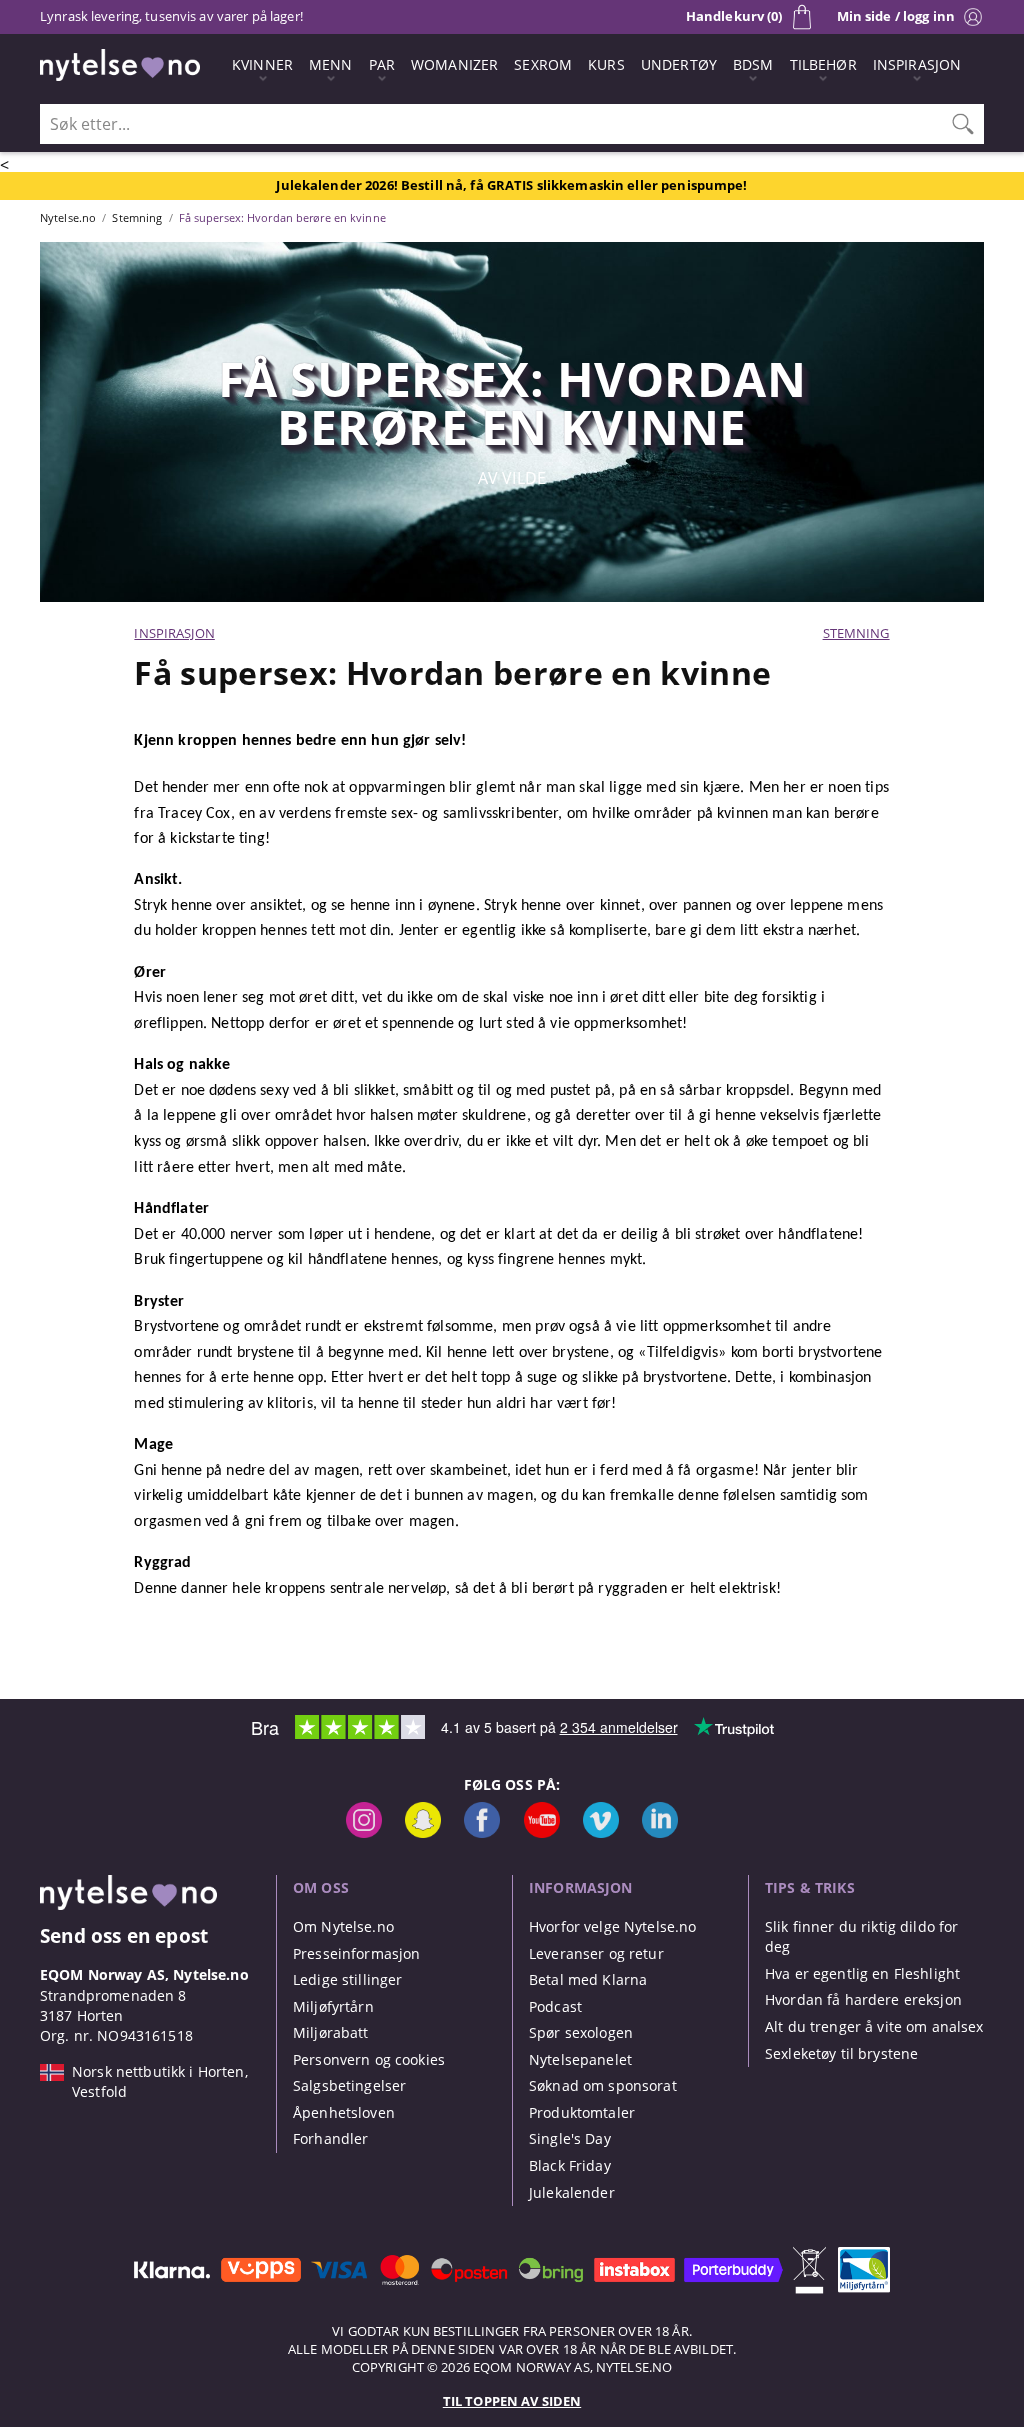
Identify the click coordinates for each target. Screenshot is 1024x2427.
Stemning (856, 633)
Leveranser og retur (596, 1953)
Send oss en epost (124, 1935)
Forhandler (330, 2138)
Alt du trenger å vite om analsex (874, 2026)
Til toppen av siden (512, 2401)
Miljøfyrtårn (333, 2006)
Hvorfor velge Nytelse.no (612, 1926)
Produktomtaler (582, 2112)
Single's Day (570, 2138)
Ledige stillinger (347, 1979)
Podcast (555, 2006)
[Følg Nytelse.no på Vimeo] (601, 1832)
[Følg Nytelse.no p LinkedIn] (660, 1832)
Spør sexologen (581, 2032)
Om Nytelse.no (343, 1926)
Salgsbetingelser (349, 2085)
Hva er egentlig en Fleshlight (862, 1973)
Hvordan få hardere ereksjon (863, 1999)
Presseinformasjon (356, 1953)
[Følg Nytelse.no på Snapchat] (423, 1832)
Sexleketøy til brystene (841, 2053)
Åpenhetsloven (344, 2112)
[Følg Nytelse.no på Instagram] (364, 1832)
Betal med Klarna (588, 1979)
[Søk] (963, 124)
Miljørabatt (331, 2032)
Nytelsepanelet (580, 2059)
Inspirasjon (174, 633)
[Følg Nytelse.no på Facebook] (482, 1832)
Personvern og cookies (369, 2059)
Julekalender (572, 2192)
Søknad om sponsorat (603, 2085)
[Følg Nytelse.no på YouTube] (542, 1832)
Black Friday (570, 2165)
